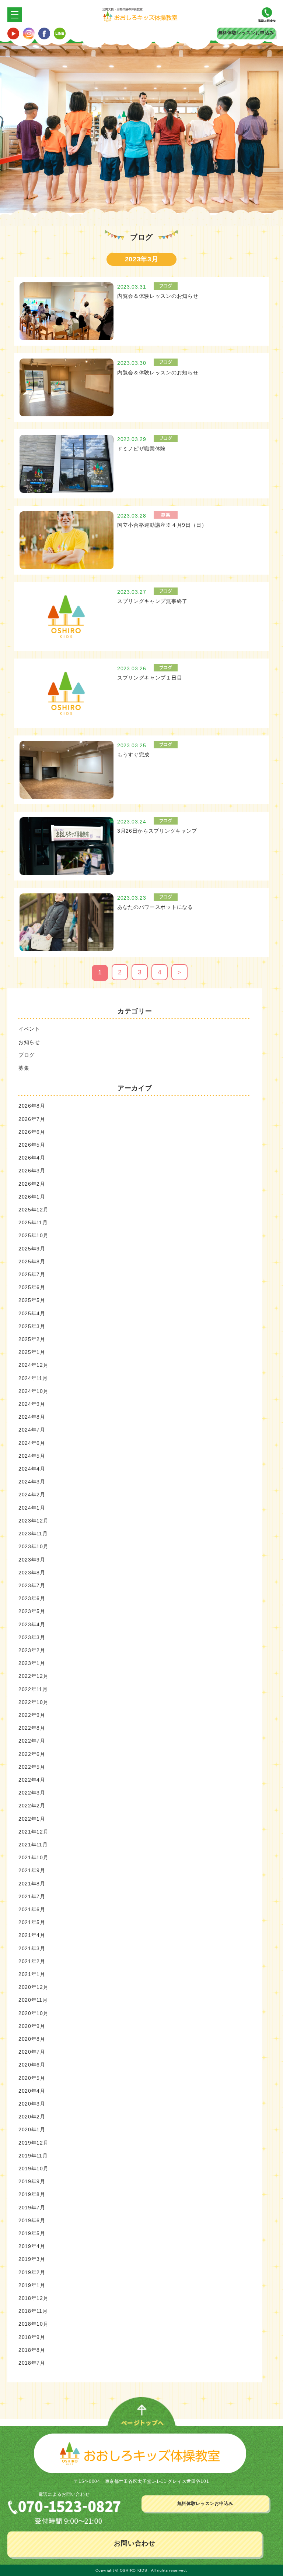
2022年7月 (32, 1741)
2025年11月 (33, 1222)
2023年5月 (32, 1611)
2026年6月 (32, 1132)
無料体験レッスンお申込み (246, 33)
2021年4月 (32, 1935)
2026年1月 (32, 1197)
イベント (29, 1029)
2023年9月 (32, 1560)
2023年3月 (32, 1637)
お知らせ (29, 1042)
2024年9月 (32, 1404)
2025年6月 (32, 1287)
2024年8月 (32, 1417)
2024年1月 (32, 1508)
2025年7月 (32, 1274)
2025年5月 (32, 1300)
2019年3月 (32, 2259)
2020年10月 (34, 2013)
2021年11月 (33, 1845)
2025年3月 (32, 1326)
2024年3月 (32, 1482)
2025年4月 (32, 1313)
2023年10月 (34, 1546)
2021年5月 (32, 1922)
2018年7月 (32, 2363)
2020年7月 (32, 2052)
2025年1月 (32, 1352)
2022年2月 (32, 1806)
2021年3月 (32, 1948)
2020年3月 (32, 2104)
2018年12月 (34, 2298)
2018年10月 (34, 2324)
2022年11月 (33, 1689)
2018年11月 (33, 2311)
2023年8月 (32, 1573)
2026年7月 (32, 1119)
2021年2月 (32, 1961)
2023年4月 (32, 1624)
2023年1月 (32, 1663)
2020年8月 (32, 2039)
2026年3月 (32, 1171)
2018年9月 (32, 2337)
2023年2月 (32, 1650)
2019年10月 (34, 2169)
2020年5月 (32, 2078)
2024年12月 (34, 1365)
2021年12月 (34, 1832)
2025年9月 (32, 1249)
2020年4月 (32, 2091)
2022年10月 (34, 1702)
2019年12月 (34, 2143)
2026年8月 (32, 1106)
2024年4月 (32, 1469)
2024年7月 (32, 1430)
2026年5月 (32, 1145)
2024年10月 (34, 1391)
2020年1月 (32, 2129)
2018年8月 (32, 2350)
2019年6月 (32, 2220)
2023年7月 (32, 1585)
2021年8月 (32, 1884)
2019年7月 (32, 2208)
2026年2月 (32, 1184)
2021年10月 (34, 1857)
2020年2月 (32, 2117)
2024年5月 (32, 1456)
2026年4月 (32, 1158)
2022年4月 (32, 1780)
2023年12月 (34, 1521)
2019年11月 (33, 2156)
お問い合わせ (134, 2543)
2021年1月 (32, 1974)
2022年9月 (32, 1715)
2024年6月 (32, 1443)
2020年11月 (33, 2000)
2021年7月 (32, 1896)
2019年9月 (32, 2181)
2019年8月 (32, 2194)
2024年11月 (33, 1378)
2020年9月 (32, 2026)
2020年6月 (32, 2065)
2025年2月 (32, 1339)
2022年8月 (32, 1728)
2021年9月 (32, 1870)
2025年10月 (34, 1235)
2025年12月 (34, 1210)
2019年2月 (32, 2272)
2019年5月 (32, 2233)
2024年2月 (32, 1495)
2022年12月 (34, 1676)
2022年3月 (32, 1793)
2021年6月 (32, 1909)
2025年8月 (32, 1261)
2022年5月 (32, 1767)
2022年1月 (32, 1819)
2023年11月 (33, 1534)
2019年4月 (32, 2246)
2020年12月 (34, 1987)
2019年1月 (32, 2285)
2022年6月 (32, 1754)
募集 (24, 1068)
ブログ (27, 1055)
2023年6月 (32, 1598)
